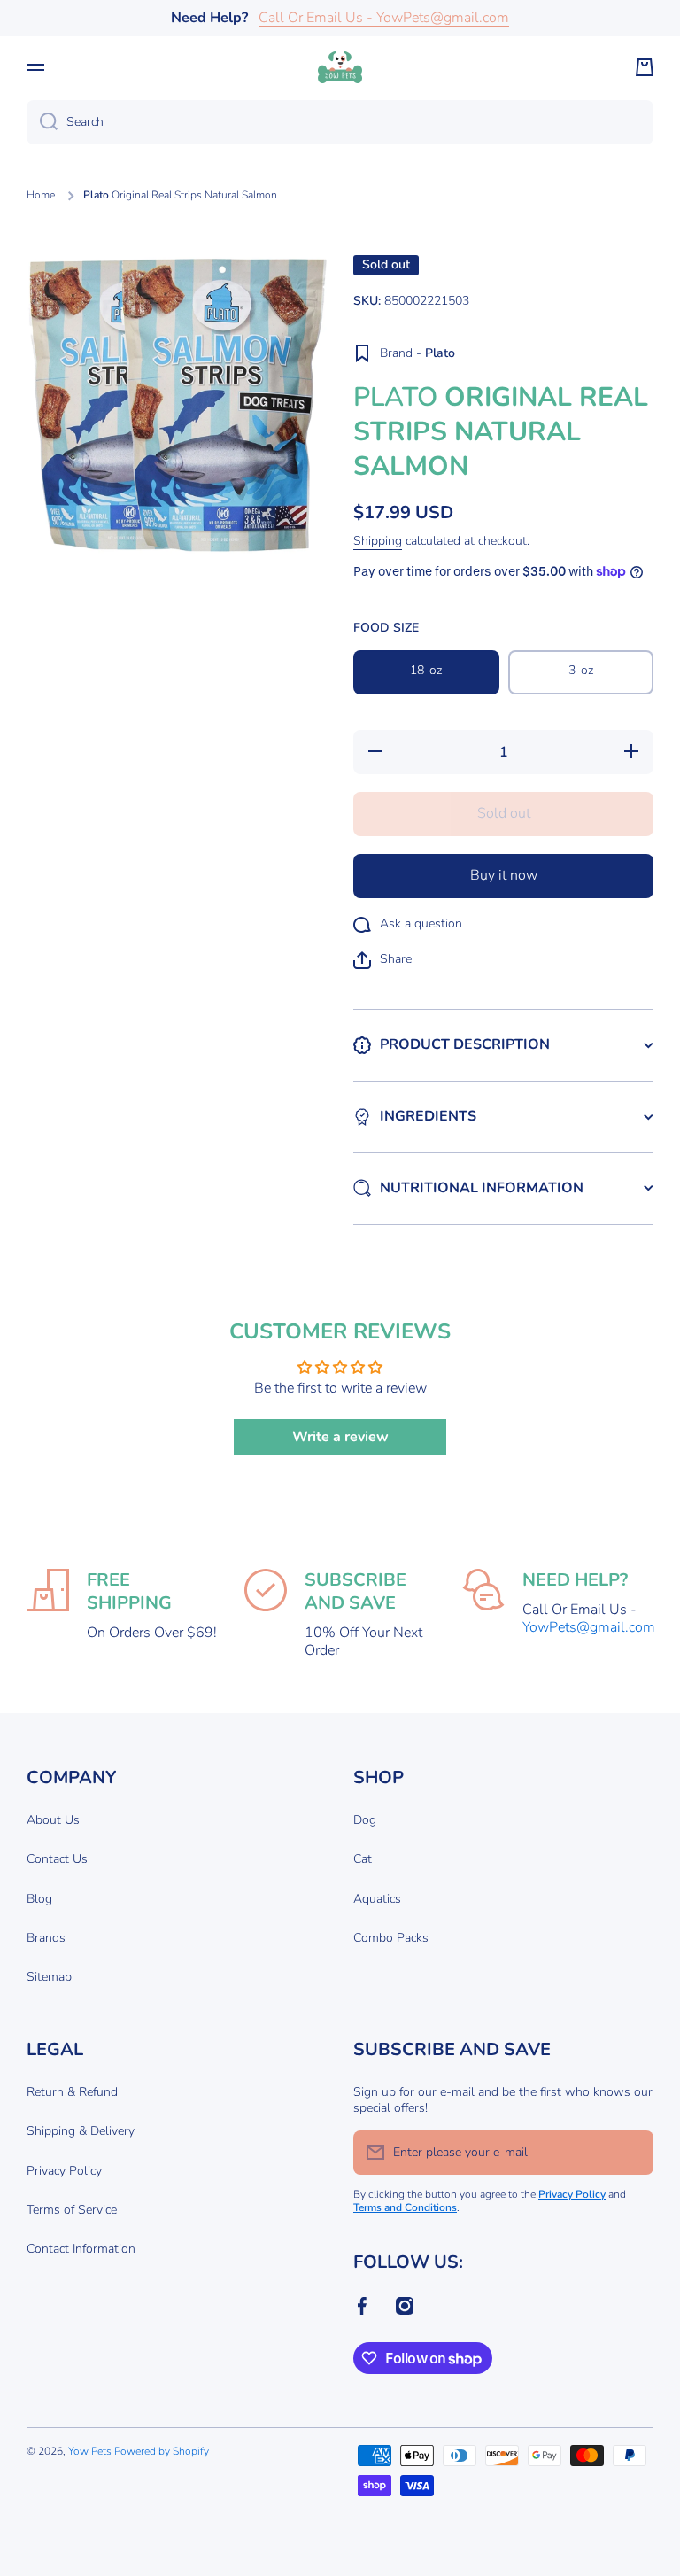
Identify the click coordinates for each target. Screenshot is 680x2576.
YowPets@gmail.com (589, 1627)
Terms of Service (72, 2210)
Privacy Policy (64, 2171)
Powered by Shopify (162, 2451)
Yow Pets (91, 2451)
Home (41, 195)
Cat (363, 1859)
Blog (39, 1899)
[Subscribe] (631, 2153)
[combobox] (340, 122)
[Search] (42, 122)
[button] (645, 67)
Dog (365, 1820)
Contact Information (81, 2249)
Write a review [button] (340, 1437)
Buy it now (504, 875)
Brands (46, 1938)
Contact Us (57, 1859)
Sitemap (49, 1977)
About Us (53, 1820)
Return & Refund (72, 2092)
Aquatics (377, 1899)
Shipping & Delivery (81, 2131)
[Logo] (340, 67)
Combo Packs (391, 1938)
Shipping (378, 541)
